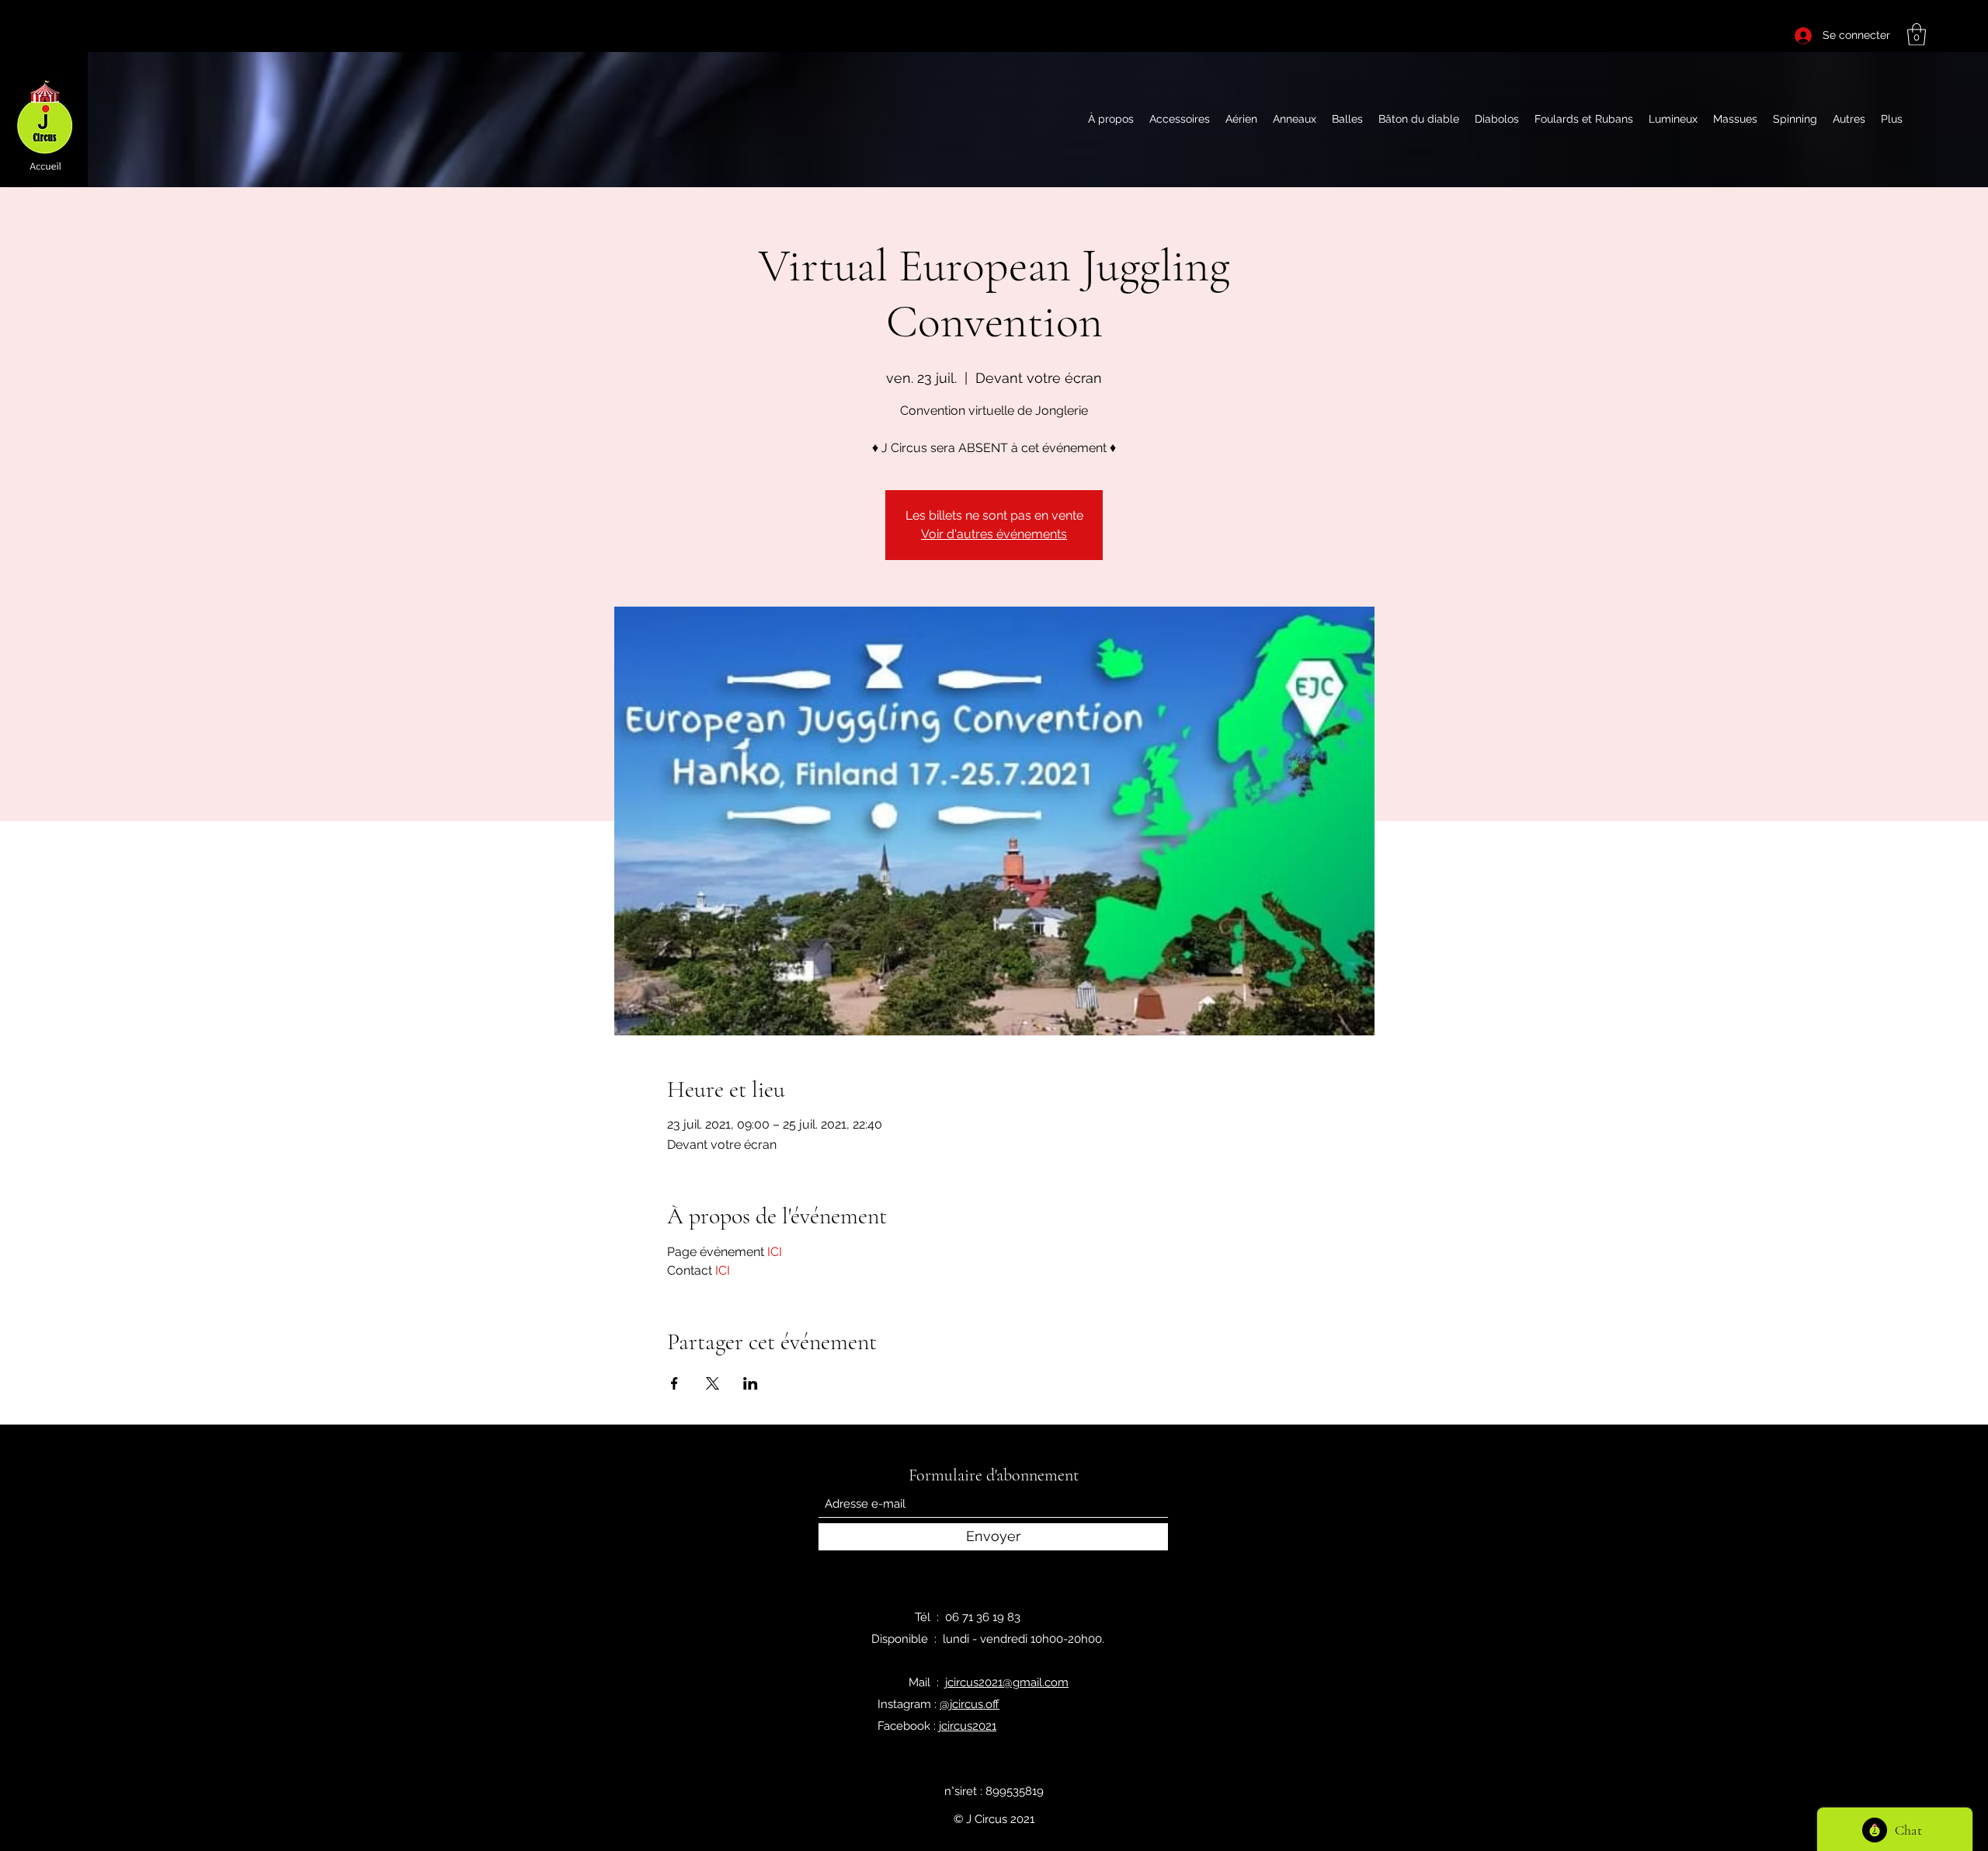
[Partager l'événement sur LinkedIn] (751, 1383)
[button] (1917, 35)
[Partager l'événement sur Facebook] (674, 1383)
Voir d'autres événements (994, 534)
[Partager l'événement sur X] (712, 1383)
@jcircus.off (970, 1704)
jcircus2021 (968, 1726)
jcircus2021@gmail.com (1007, 1682)
